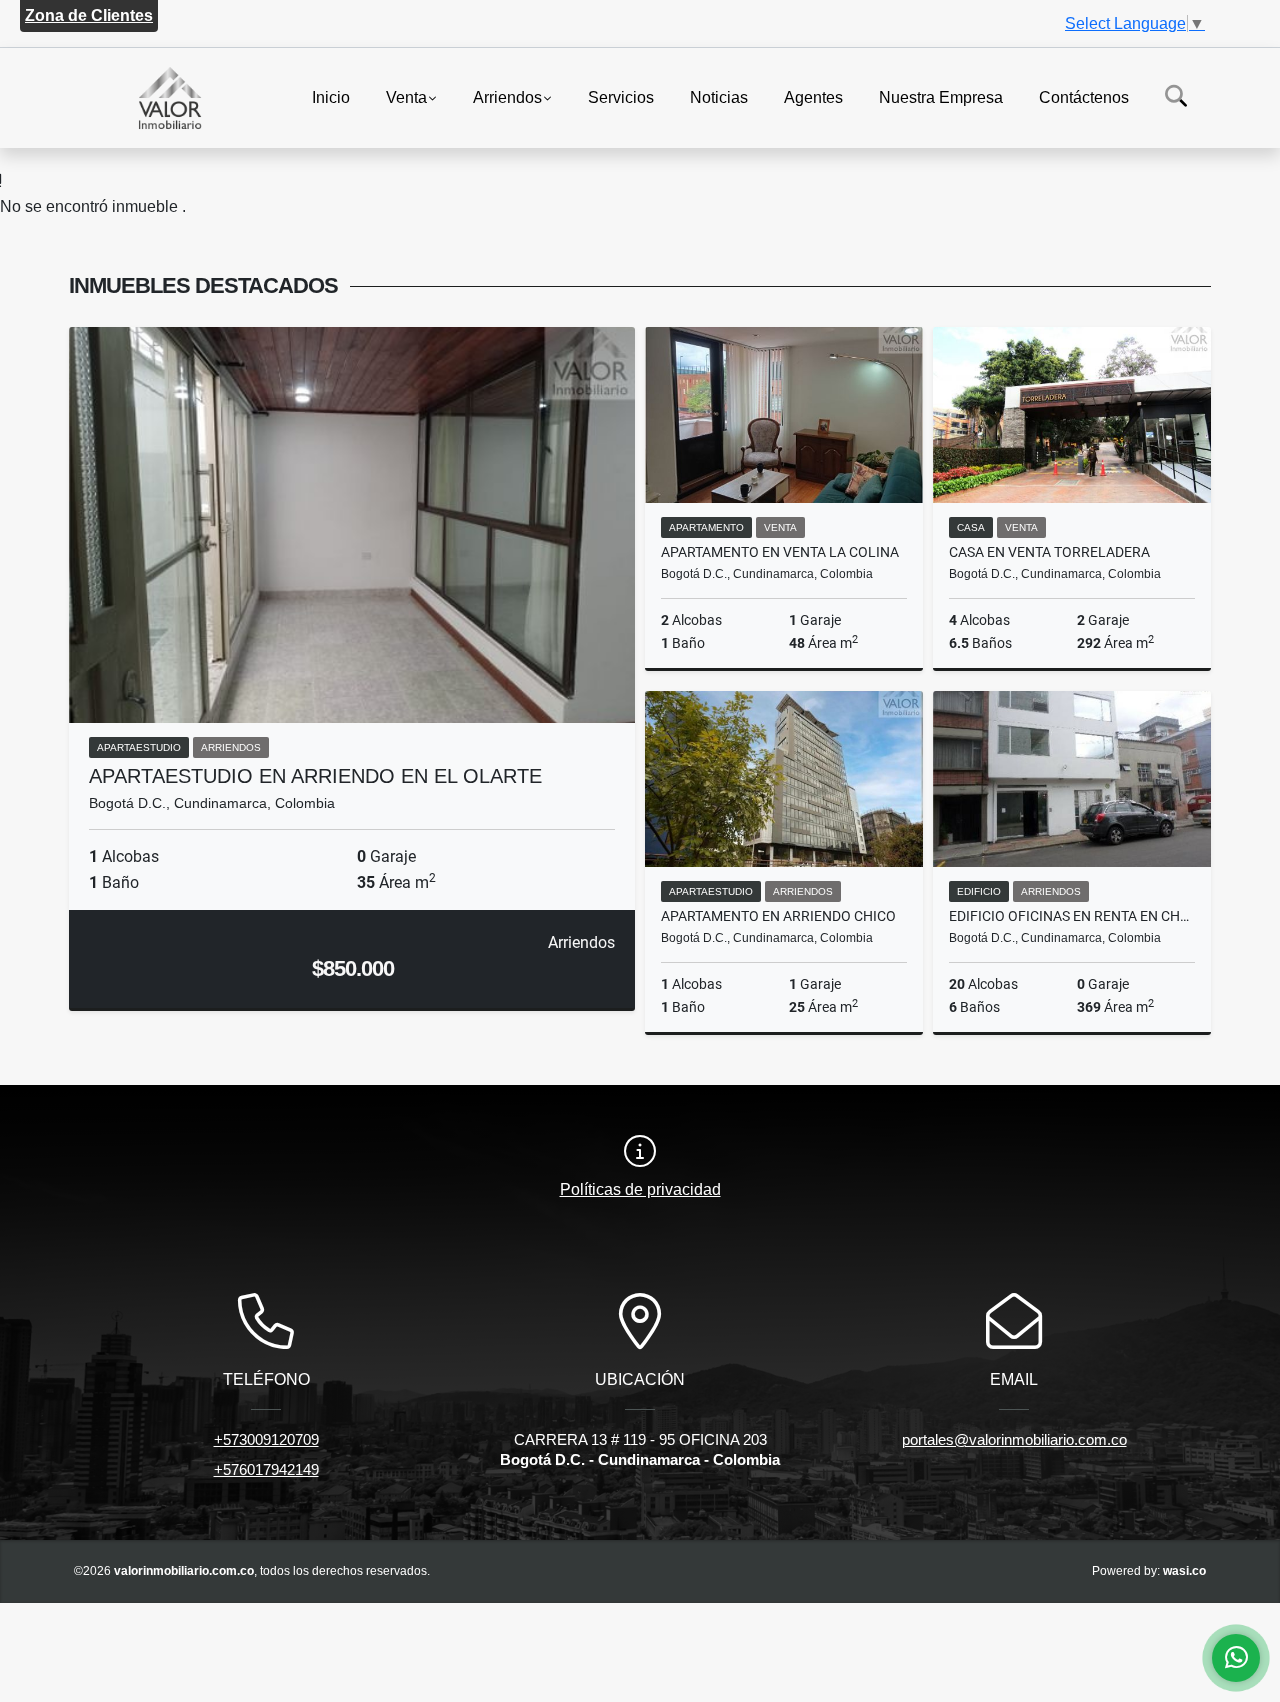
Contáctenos (1084, 96)
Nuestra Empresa (941, 96)
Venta (406, 96)
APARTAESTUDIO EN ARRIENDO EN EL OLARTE (315, 776)
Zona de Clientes (89, 15)
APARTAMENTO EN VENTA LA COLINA (780, 552)
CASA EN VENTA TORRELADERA (1049, 552)
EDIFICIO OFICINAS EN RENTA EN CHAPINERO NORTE (1072, 916)
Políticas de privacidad (640, 1189)
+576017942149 (266, 1469)
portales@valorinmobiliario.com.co (1014, 1439)
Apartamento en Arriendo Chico (778, 916)
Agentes (813, 96)
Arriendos (507, 96)
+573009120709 (266, 1439)
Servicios (621, 96)
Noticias (719, 96)
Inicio (331, 96)
